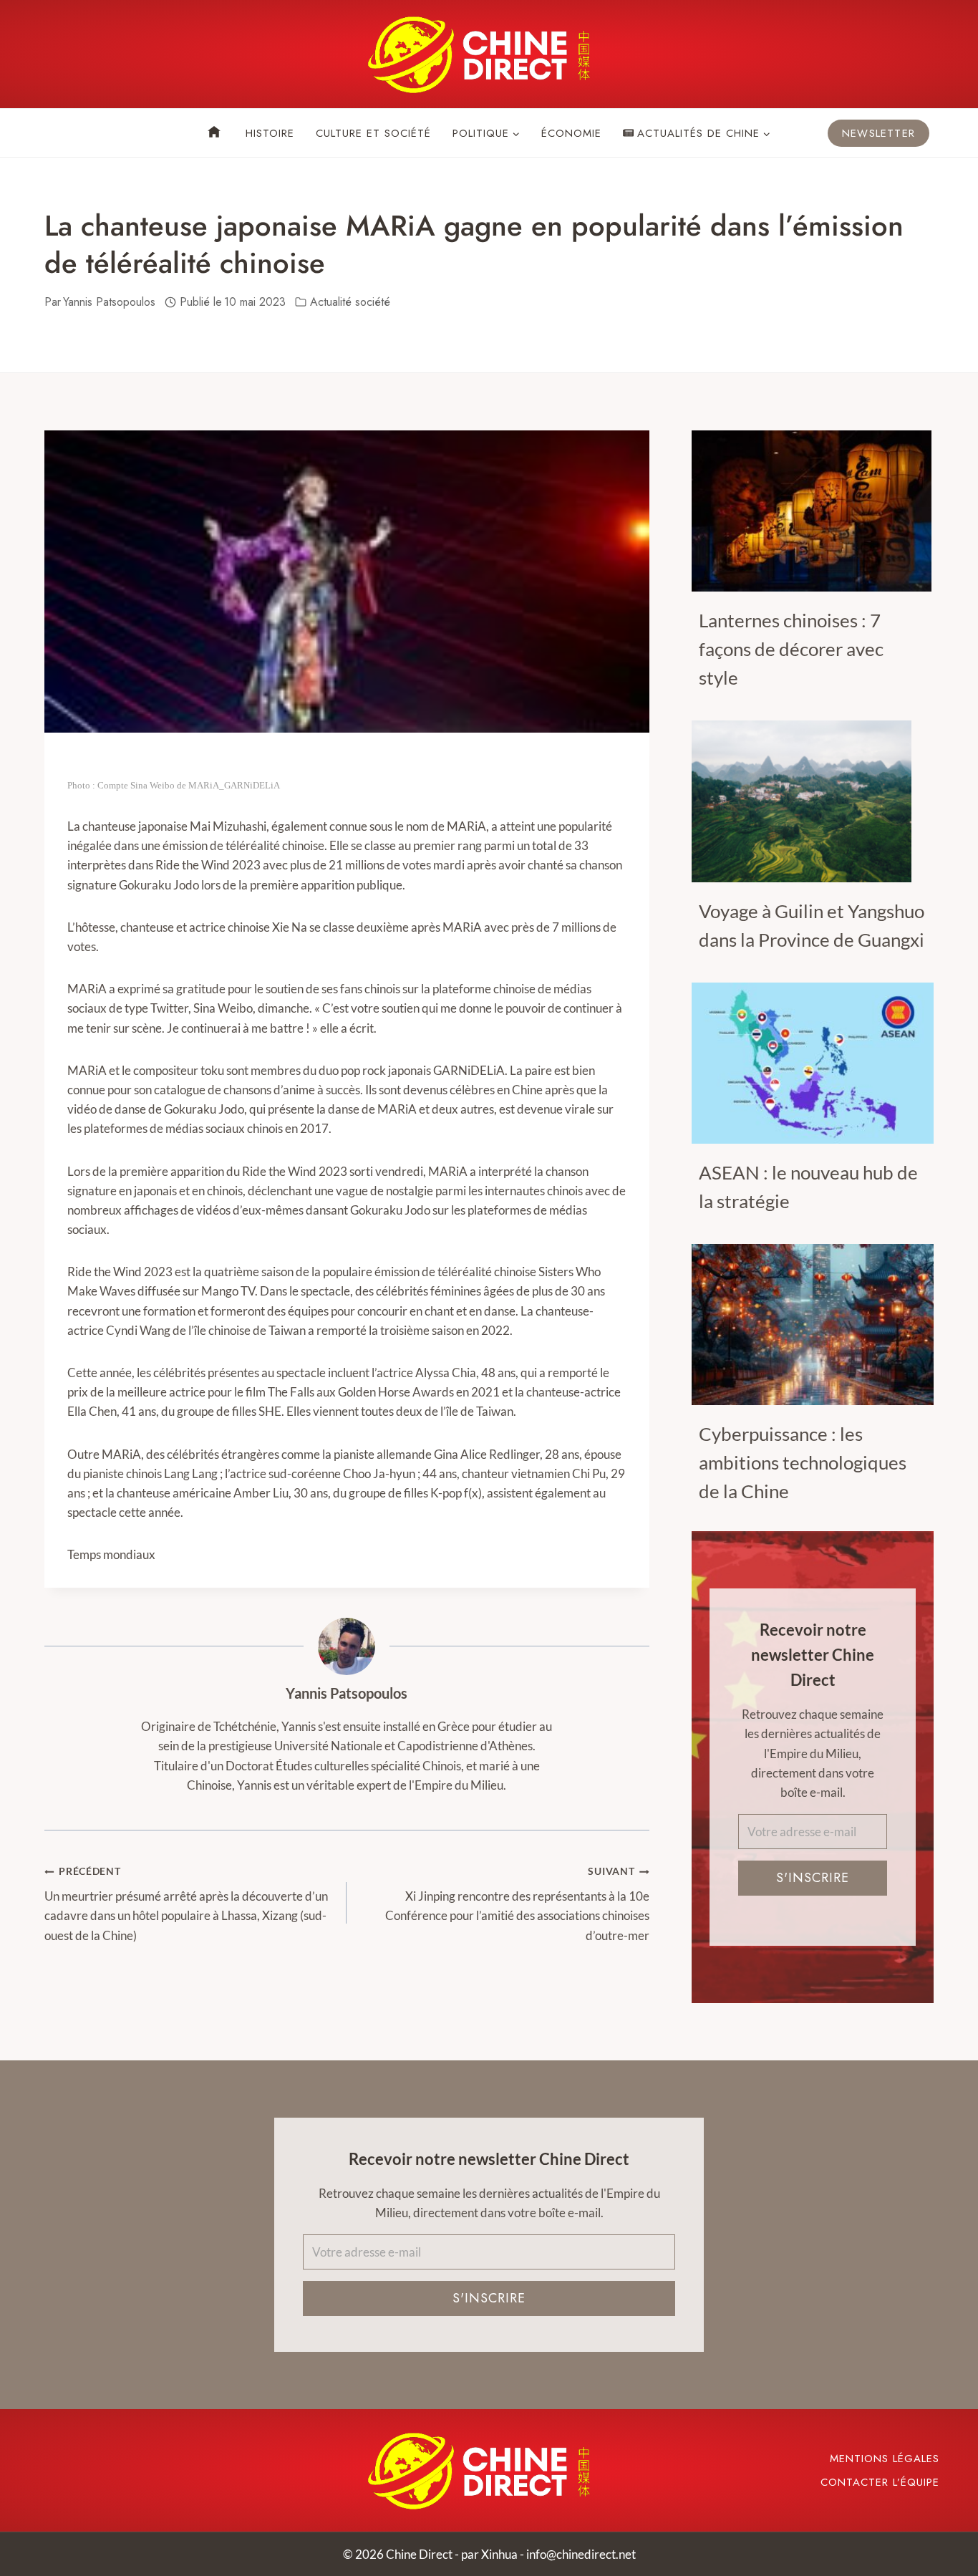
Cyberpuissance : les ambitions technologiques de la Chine (803, 1462)
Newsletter (878, 133)
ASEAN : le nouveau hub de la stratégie (808, 1187)
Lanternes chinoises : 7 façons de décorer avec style (791, 649)
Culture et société (373, 133)
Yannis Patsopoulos (347, 1693)
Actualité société (350, 302)
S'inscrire (813, 1878)
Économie (571, 133)
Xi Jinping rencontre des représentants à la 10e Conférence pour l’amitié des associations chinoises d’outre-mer (517, 1904)
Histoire (270, 133)
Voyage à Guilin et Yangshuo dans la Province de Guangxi (812, 925)
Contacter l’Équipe (880, 2482)
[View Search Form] (56, 133)
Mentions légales (885, 2459)
